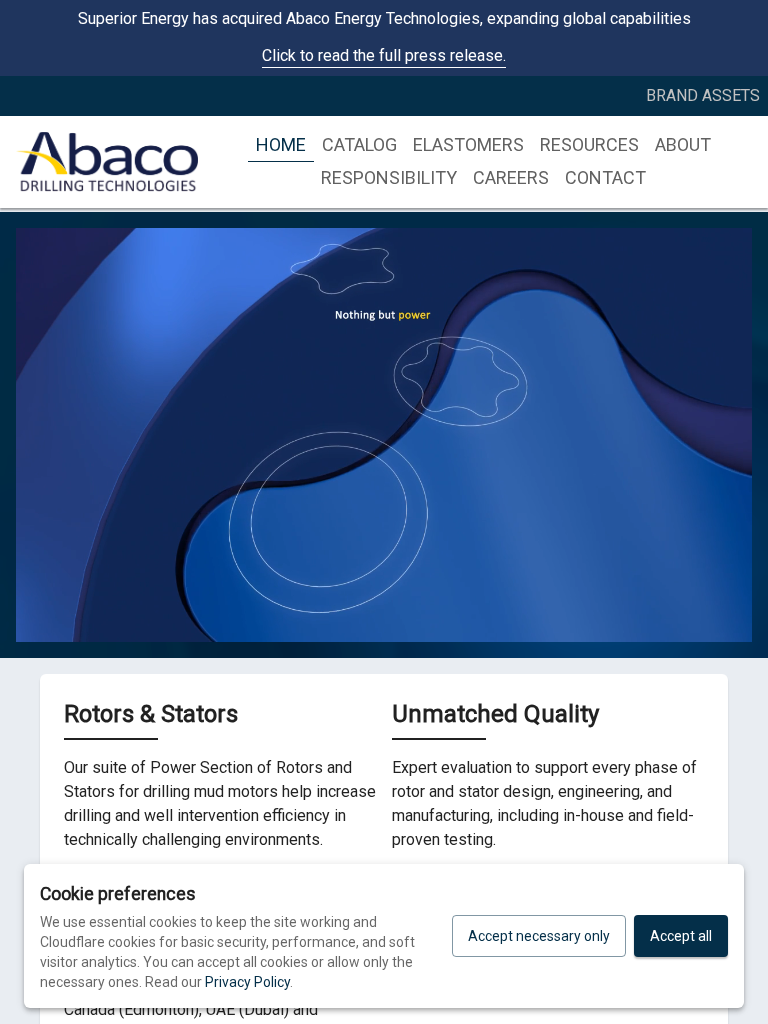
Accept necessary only (539, 936)
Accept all (681, 936)
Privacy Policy (247, 982)
